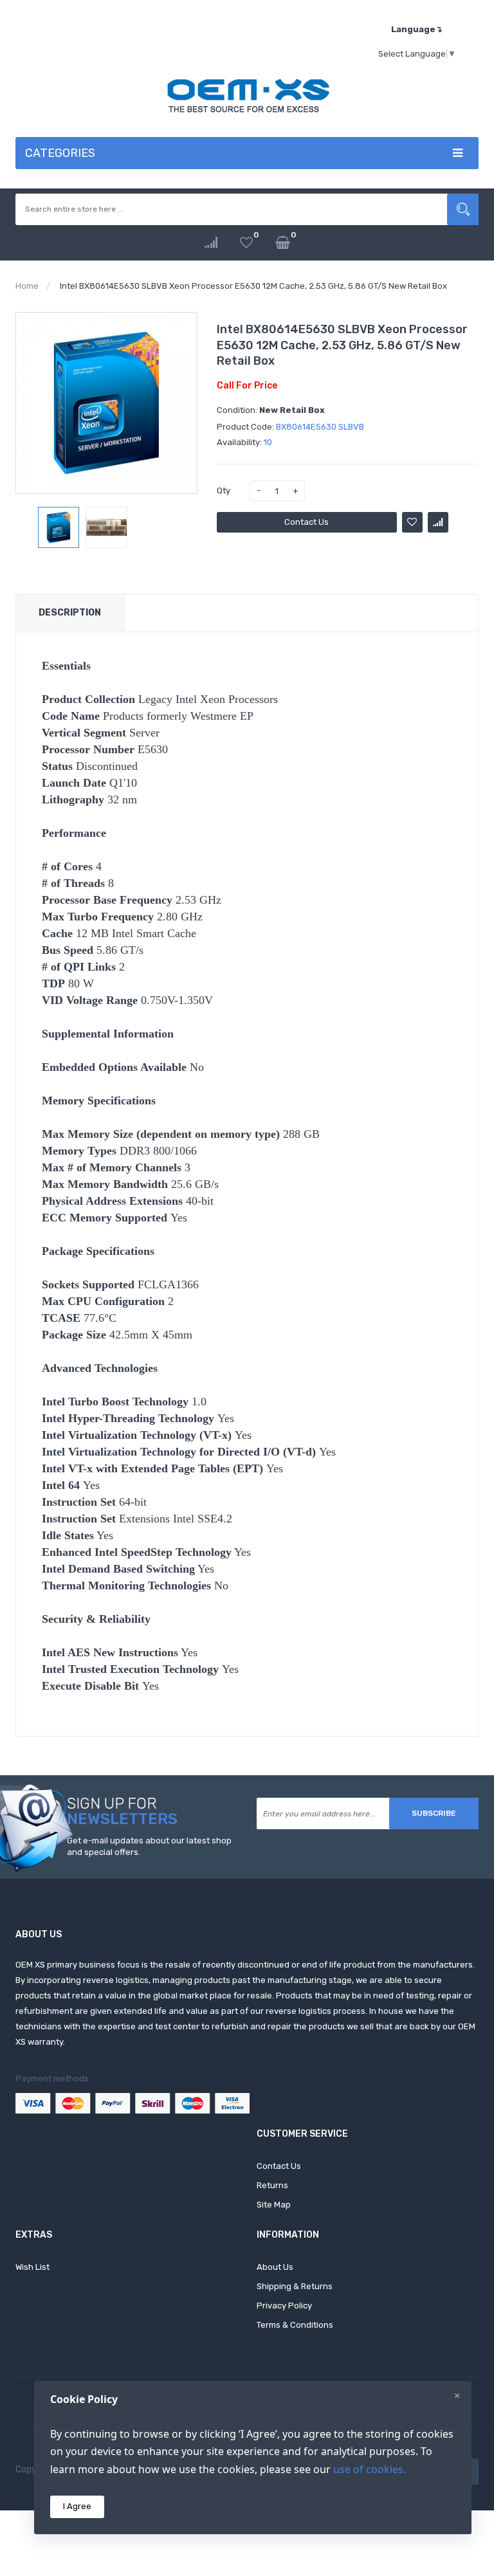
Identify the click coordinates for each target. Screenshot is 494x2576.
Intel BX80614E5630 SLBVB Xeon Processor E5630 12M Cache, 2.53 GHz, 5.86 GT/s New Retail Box (253, 286)
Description (70, 613)
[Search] (463, 209)
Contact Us (306, 522)
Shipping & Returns (295, 2286)
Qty (224, 490)
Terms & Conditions (295, 2325)
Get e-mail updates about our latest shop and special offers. (149, 1847)
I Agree (77, 2506)
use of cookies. (370, 2469)
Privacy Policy (284, 2306)
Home (27, 286)
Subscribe (434, 1813)
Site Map (274, 2205)
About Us (275, 2267)
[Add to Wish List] (412, 522)
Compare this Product (438, 522)
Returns (272, 2185)
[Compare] (211, 243)
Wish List (32, 2267)
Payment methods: (53, 2078)
